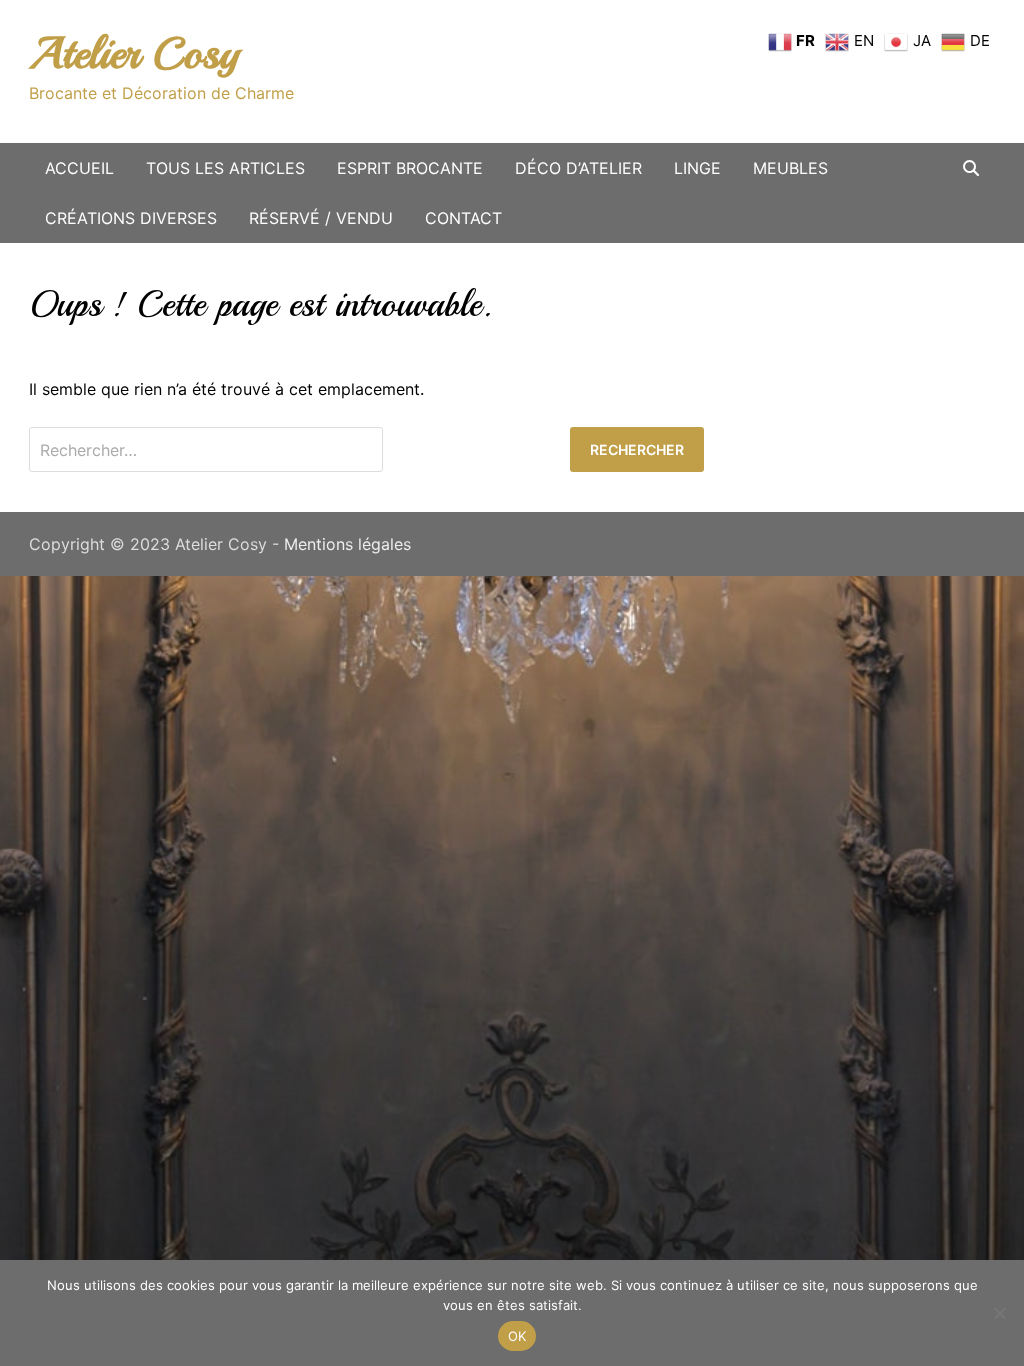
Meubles (790, 168)
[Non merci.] (999, 1313)
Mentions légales (347, 544)
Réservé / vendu (321, 218)
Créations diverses (131, 218)
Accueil (79, 168)
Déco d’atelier (578, 168)
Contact (463, 218)
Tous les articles (225, 168)
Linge (697, 168)
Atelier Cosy (134, 53)
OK (517, 1336)
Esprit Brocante (410, 168)
